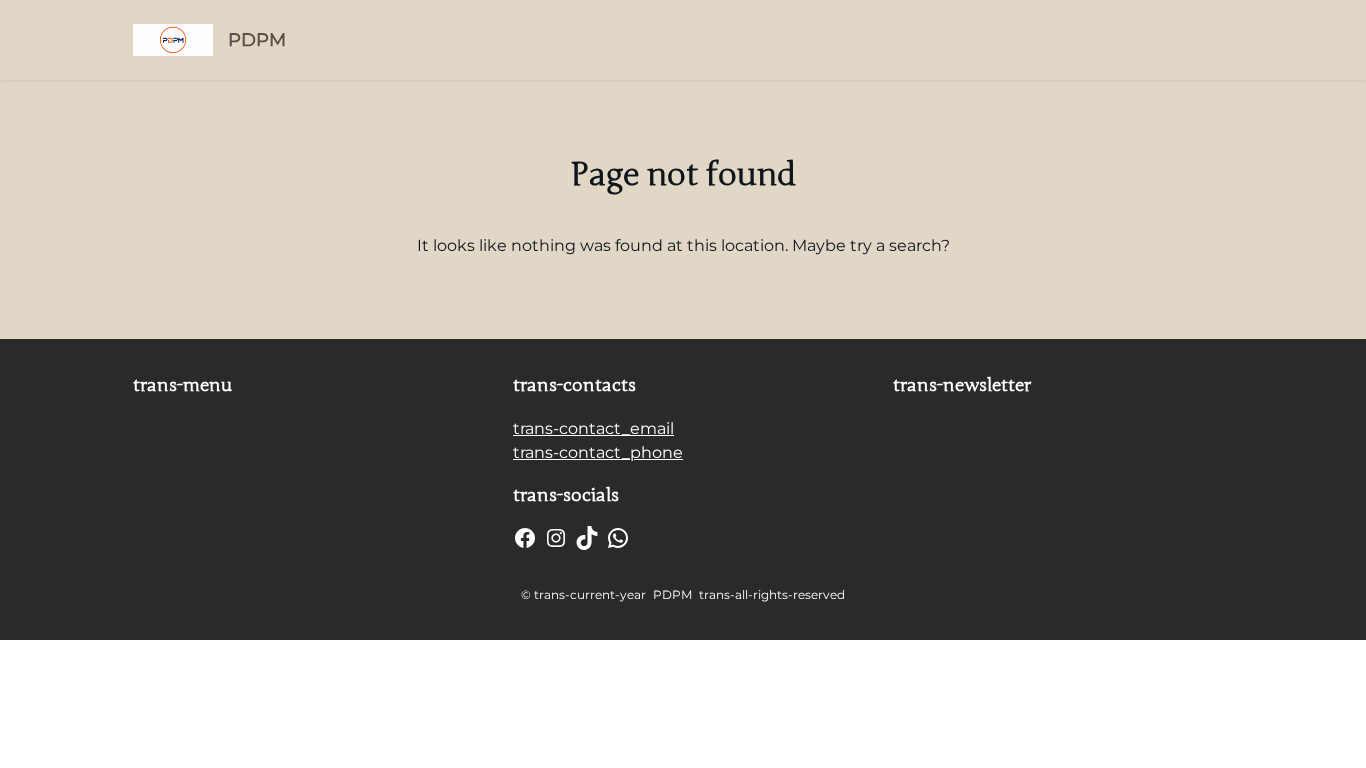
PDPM (257, 40)
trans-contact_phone (598, 452)
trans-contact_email (593, 428)
